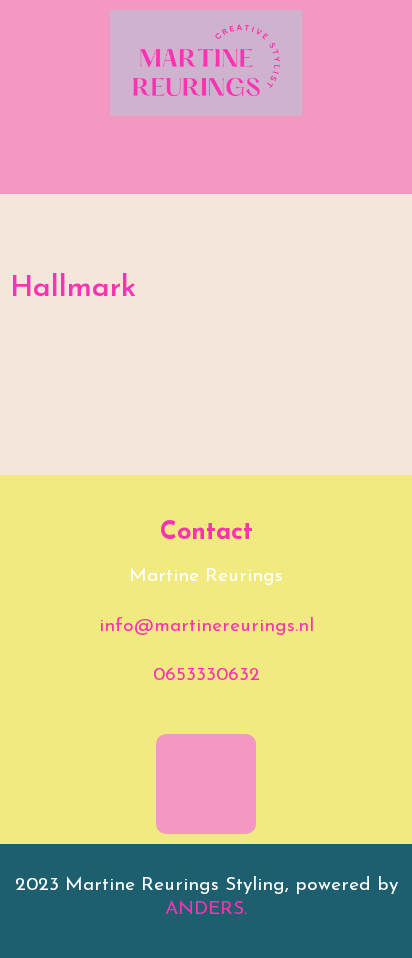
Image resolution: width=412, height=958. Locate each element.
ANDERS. (206, 909)
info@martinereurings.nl (206, 626)
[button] (206, 164)
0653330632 (206, 675)
